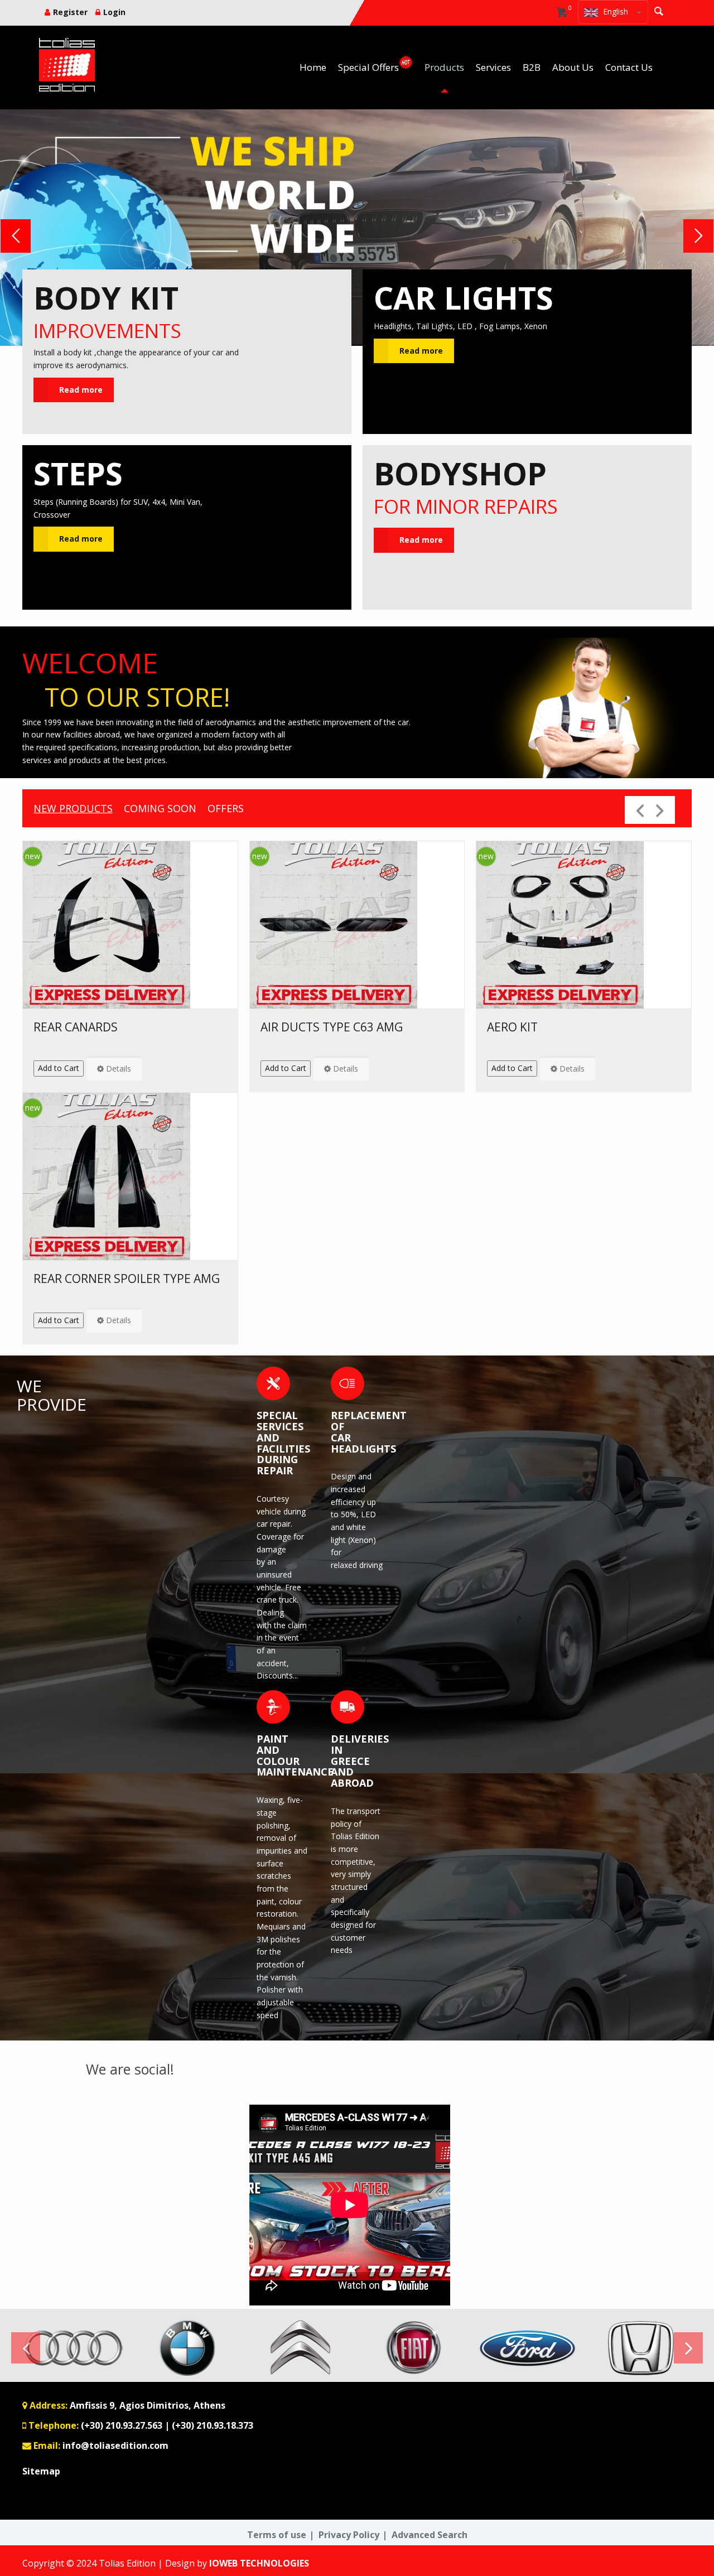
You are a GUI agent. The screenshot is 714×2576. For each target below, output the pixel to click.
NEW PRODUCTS (73, 808)
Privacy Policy (349, 2535)
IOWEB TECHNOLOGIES (259, 2563)
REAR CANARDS (76, 1027)
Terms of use (277, 2535)
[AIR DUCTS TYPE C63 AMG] (357, 925)
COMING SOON (160, 808)
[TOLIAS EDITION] (67, 65)
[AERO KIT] (584, 925)
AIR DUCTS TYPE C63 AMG (332, 1027)
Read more (81, 390)
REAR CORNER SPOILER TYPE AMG (127, 1279)
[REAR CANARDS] (130, 925)
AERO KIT (512, 1027)
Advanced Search (430, 2535)
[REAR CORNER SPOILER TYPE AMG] (130, 1176)
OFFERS (226, 808)
